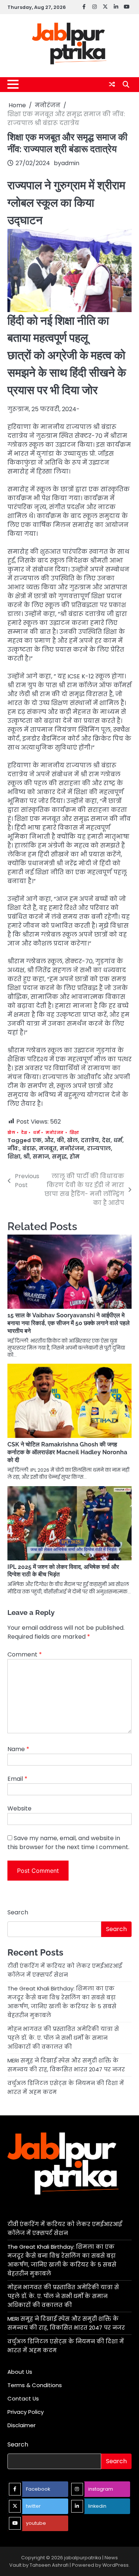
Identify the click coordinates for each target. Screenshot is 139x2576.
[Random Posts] (112, 84)
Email (17, 1779)
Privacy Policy (26, 2412)
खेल (11, 1133)
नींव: (13, 1148)
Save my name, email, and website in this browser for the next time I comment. (68, 1843)
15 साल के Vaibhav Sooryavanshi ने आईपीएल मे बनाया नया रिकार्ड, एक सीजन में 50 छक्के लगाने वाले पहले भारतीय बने (69, 1323)
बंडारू (29, 1148)
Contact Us (23, 2398)
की (60, 1140)
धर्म (36, 1133)
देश (24, 1133)
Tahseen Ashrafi (49, 2565)
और (49, 1140)
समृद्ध (59, 1156)
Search (18, 1912)
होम (75, 1156)
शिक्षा (75, 1133)
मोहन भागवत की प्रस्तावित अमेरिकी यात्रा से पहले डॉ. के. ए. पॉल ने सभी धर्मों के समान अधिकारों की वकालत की (63, 2038)
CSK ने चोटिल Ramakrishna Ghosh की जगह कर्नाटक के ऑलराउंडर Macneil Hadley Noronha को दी (67, 1452)
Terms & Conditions (35, 2385)
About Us (20, 2372)
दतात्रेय (90, 1140)
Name (18, 1749)
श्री (27, 1156)
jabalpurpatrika (83, 2558)
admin (70, 163)
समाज (41, 1156)
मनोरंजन (55, 1133)
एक (37, 1140)
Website (19, 1808)
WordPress (115, 2565)
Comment (25, 1654)
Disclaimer (21, 2425)
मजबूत (48, 1148)
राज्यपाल (99, 1148)
